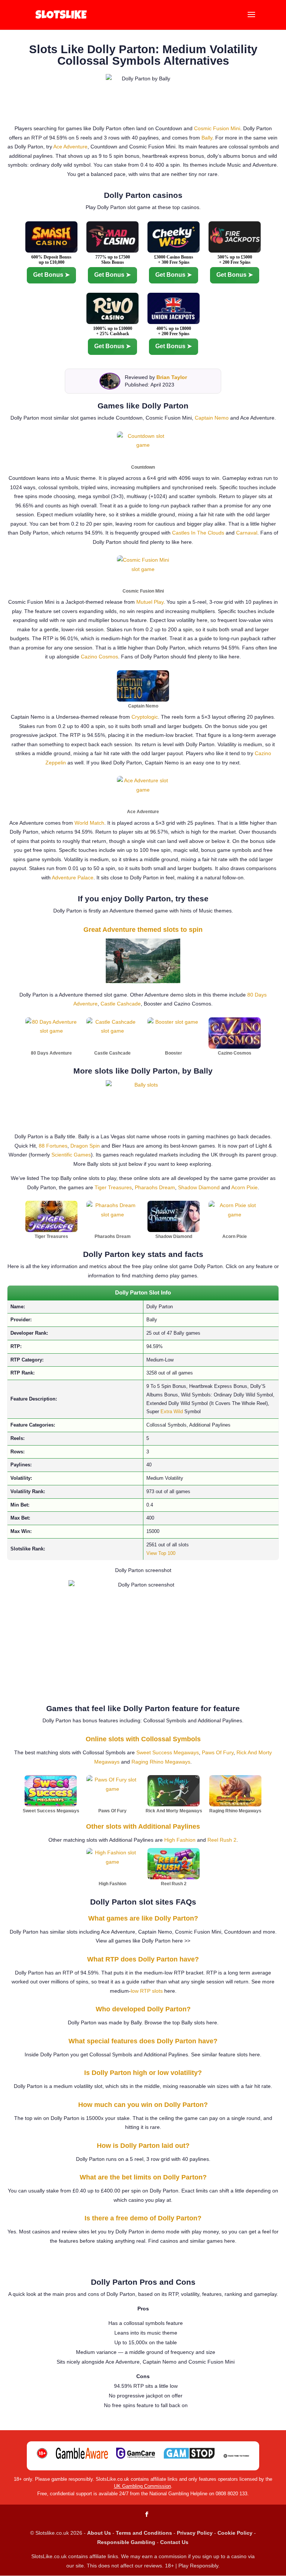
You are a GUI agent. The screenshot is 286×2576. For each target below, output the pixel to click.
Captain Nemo (212, 418)
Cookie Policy (235, 2533)
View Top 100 (161, 1553)
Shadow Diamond (199, 1187)
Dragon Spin (85, 1146)
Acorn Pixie (244, 1187)
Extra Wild (172, 1411)
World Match (89, 823)
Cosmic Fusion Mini (217, 128)
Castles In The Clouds (198, 533)
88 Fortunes (53, 1146)
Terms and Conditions (144, 2533)
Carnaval (247, 533)
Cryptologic (145, 717)
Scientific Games (71, 1155)
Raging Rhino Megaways (161, 1762)
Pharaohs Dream (155, 1187)
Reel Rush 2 (222, 1840)
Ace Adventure (70, 147)
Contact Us (174, 2542)
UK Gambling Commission (142, 2486)
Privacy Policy (195, 2533)
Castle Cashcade (121, 1004)
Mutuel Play (150, 602)
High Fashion (180, 1840)
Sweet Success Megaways (168, 1752)
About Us (99, 2533)
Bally (207, 138)
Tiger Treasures (113, 1187)
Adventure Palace (73, 878)
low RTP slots (147, 1991)
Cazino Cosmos (99, 657)
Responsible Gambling (126, 2542)
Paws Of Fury (218, 1752)
